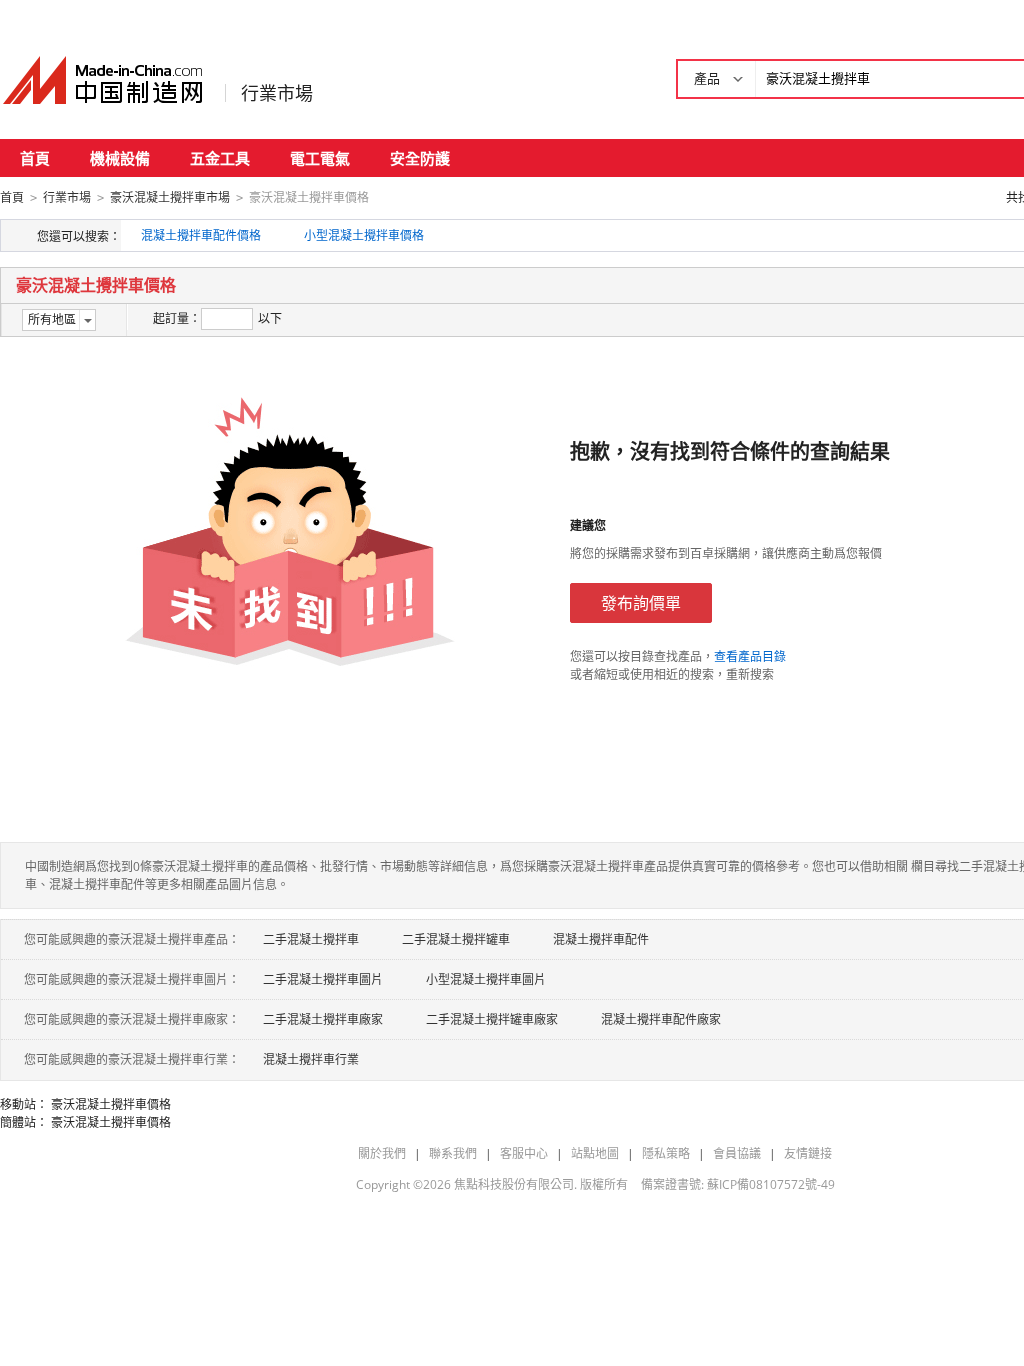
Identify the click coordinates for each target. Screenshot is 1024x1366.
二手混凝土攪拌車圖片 (323, 979)
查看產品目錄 (750, 656)
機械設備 (120, 158)
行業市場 (277, 93)
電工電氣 (320, 158)
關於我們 (382, 1153)
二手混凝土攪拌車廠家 (323, 1019)
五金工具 (220, 158)
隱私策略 (666, 1153)
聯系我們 (453, 1153)
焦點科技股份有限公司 (514, 1184)
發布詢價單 (641, 603)
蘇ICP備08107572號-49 (771, 1184)
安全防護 (420, 158)
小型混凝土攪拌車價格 (364, 235)
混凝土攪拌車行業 (311, 1059)
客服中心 (524, 1153)
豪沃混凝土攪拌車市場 (170, 197)
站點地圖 (595, 1153)
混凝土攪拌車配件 (601, 939)
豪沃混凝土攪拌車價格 (111, 1104)
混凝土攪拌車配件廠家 (661, 1019)
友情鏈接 (808, 1153)
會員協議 (737, 1153)
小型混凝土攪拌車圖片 (486, 979)
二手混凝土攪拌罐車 (456, 939)
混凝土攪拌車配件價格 (201, 235)
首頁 (35, 158)
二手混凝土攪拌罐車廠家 (492, 1019)
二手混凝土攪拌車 (311, 939)
